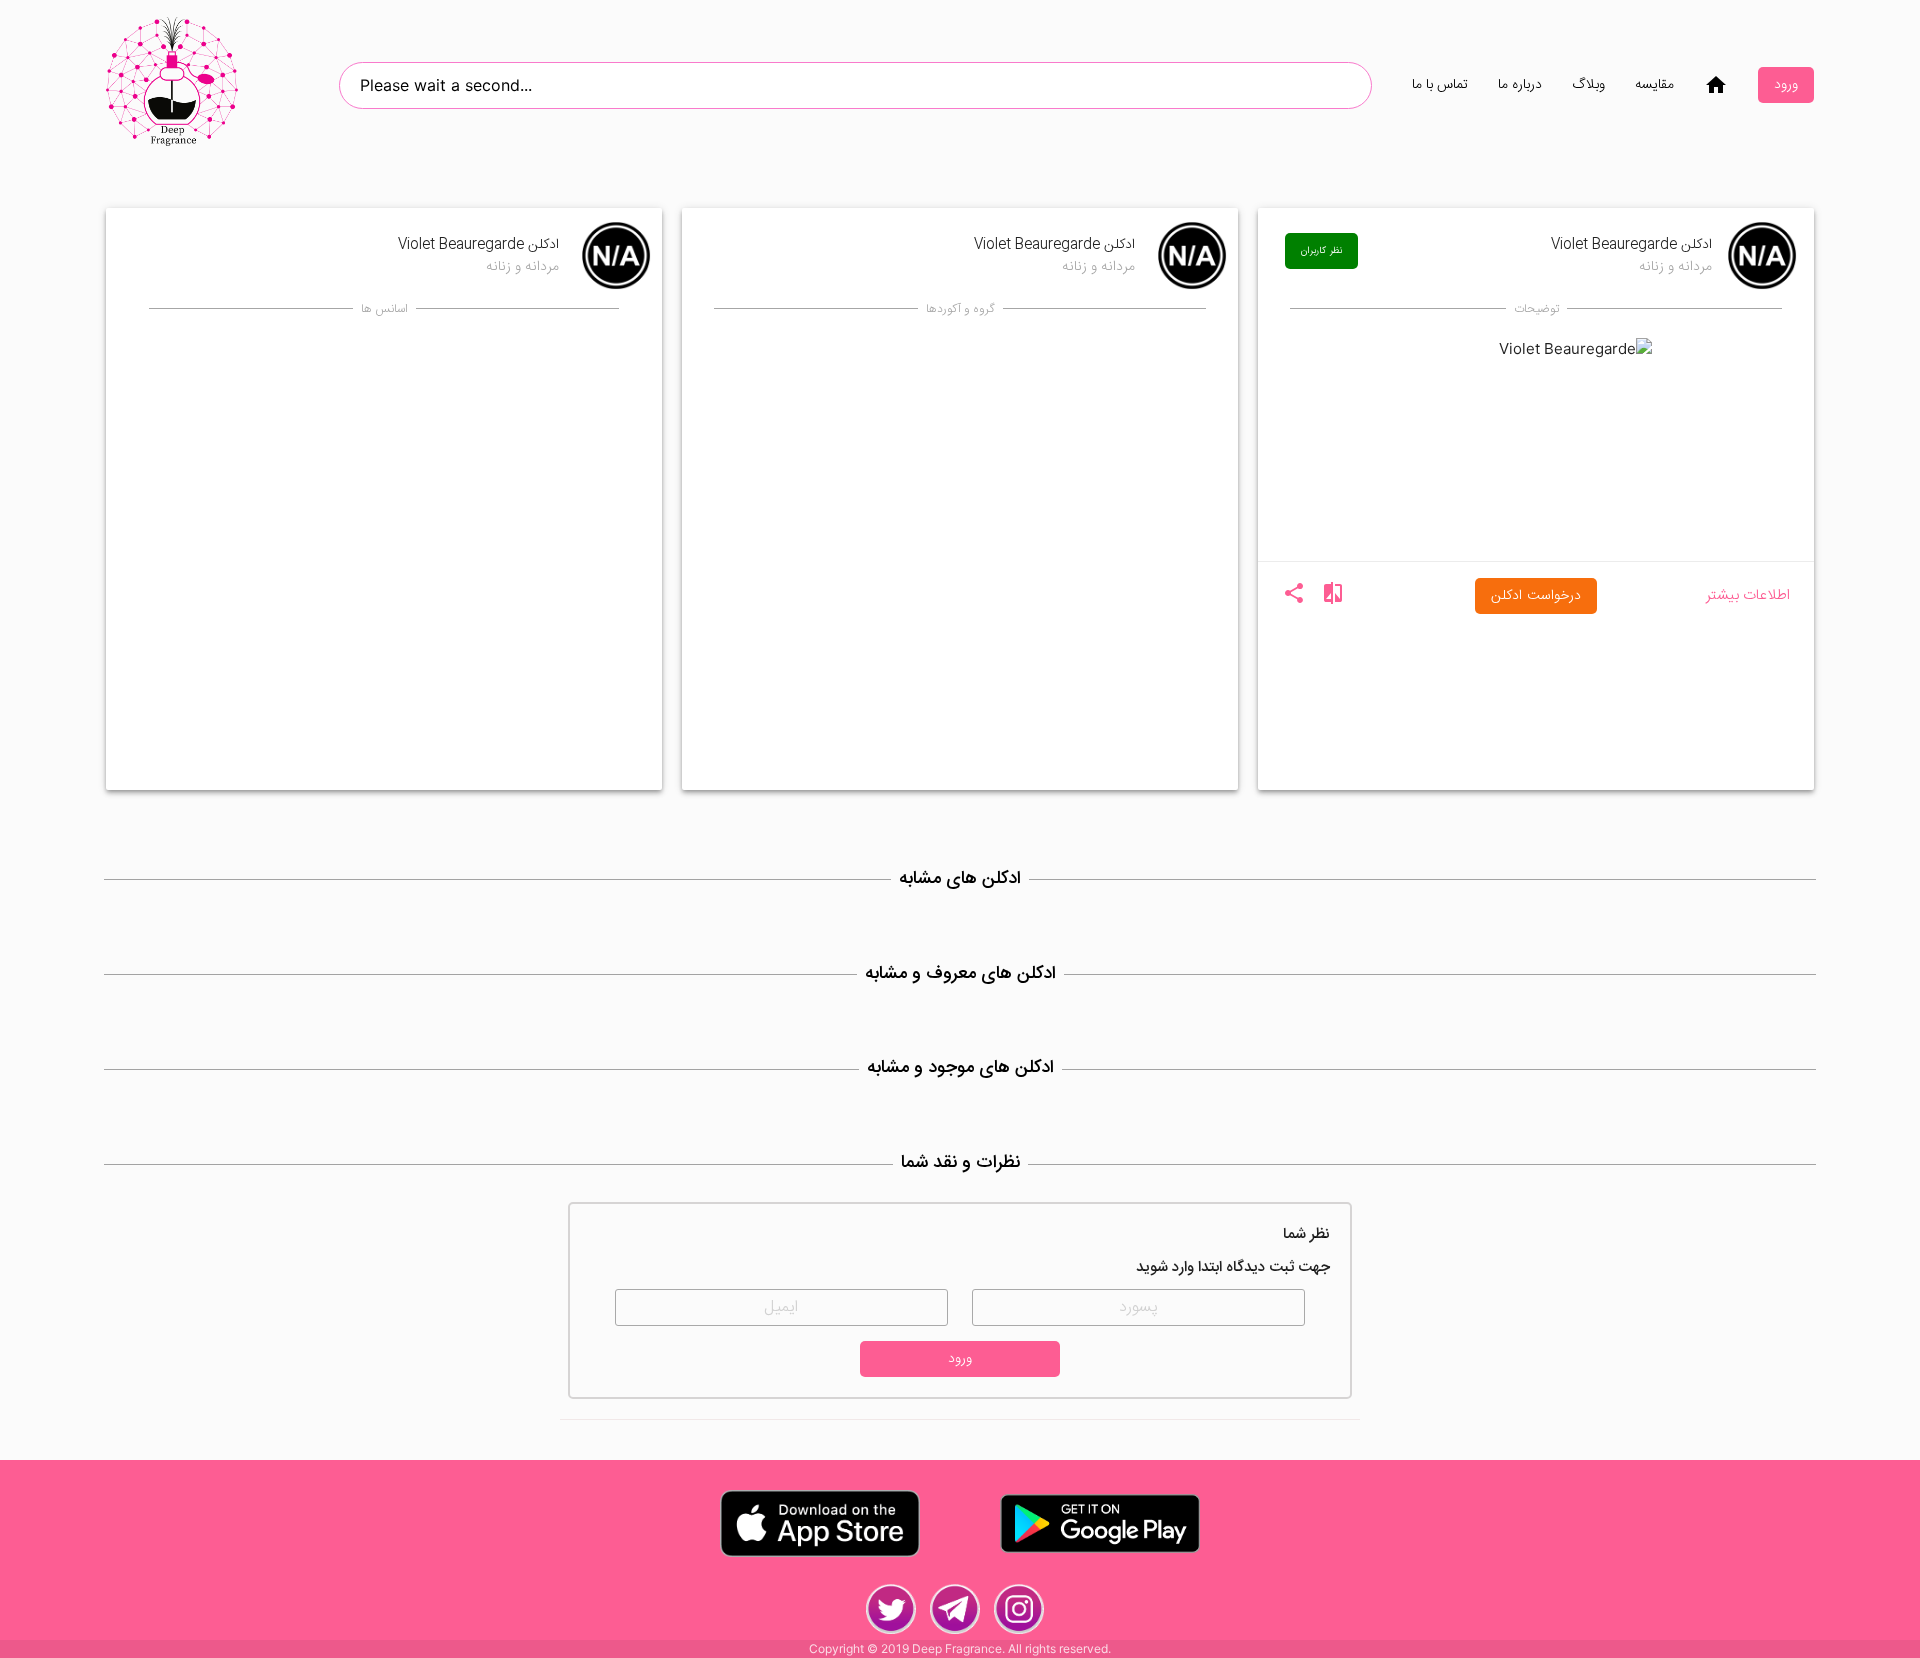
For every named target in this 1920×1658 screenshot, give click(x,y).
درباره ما (1520, 85)
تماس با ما (1440, 85)
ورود (1786, 85)
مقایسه (1654, 85)
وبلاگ (1588, 85)
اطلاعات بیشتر (1748, 596)
